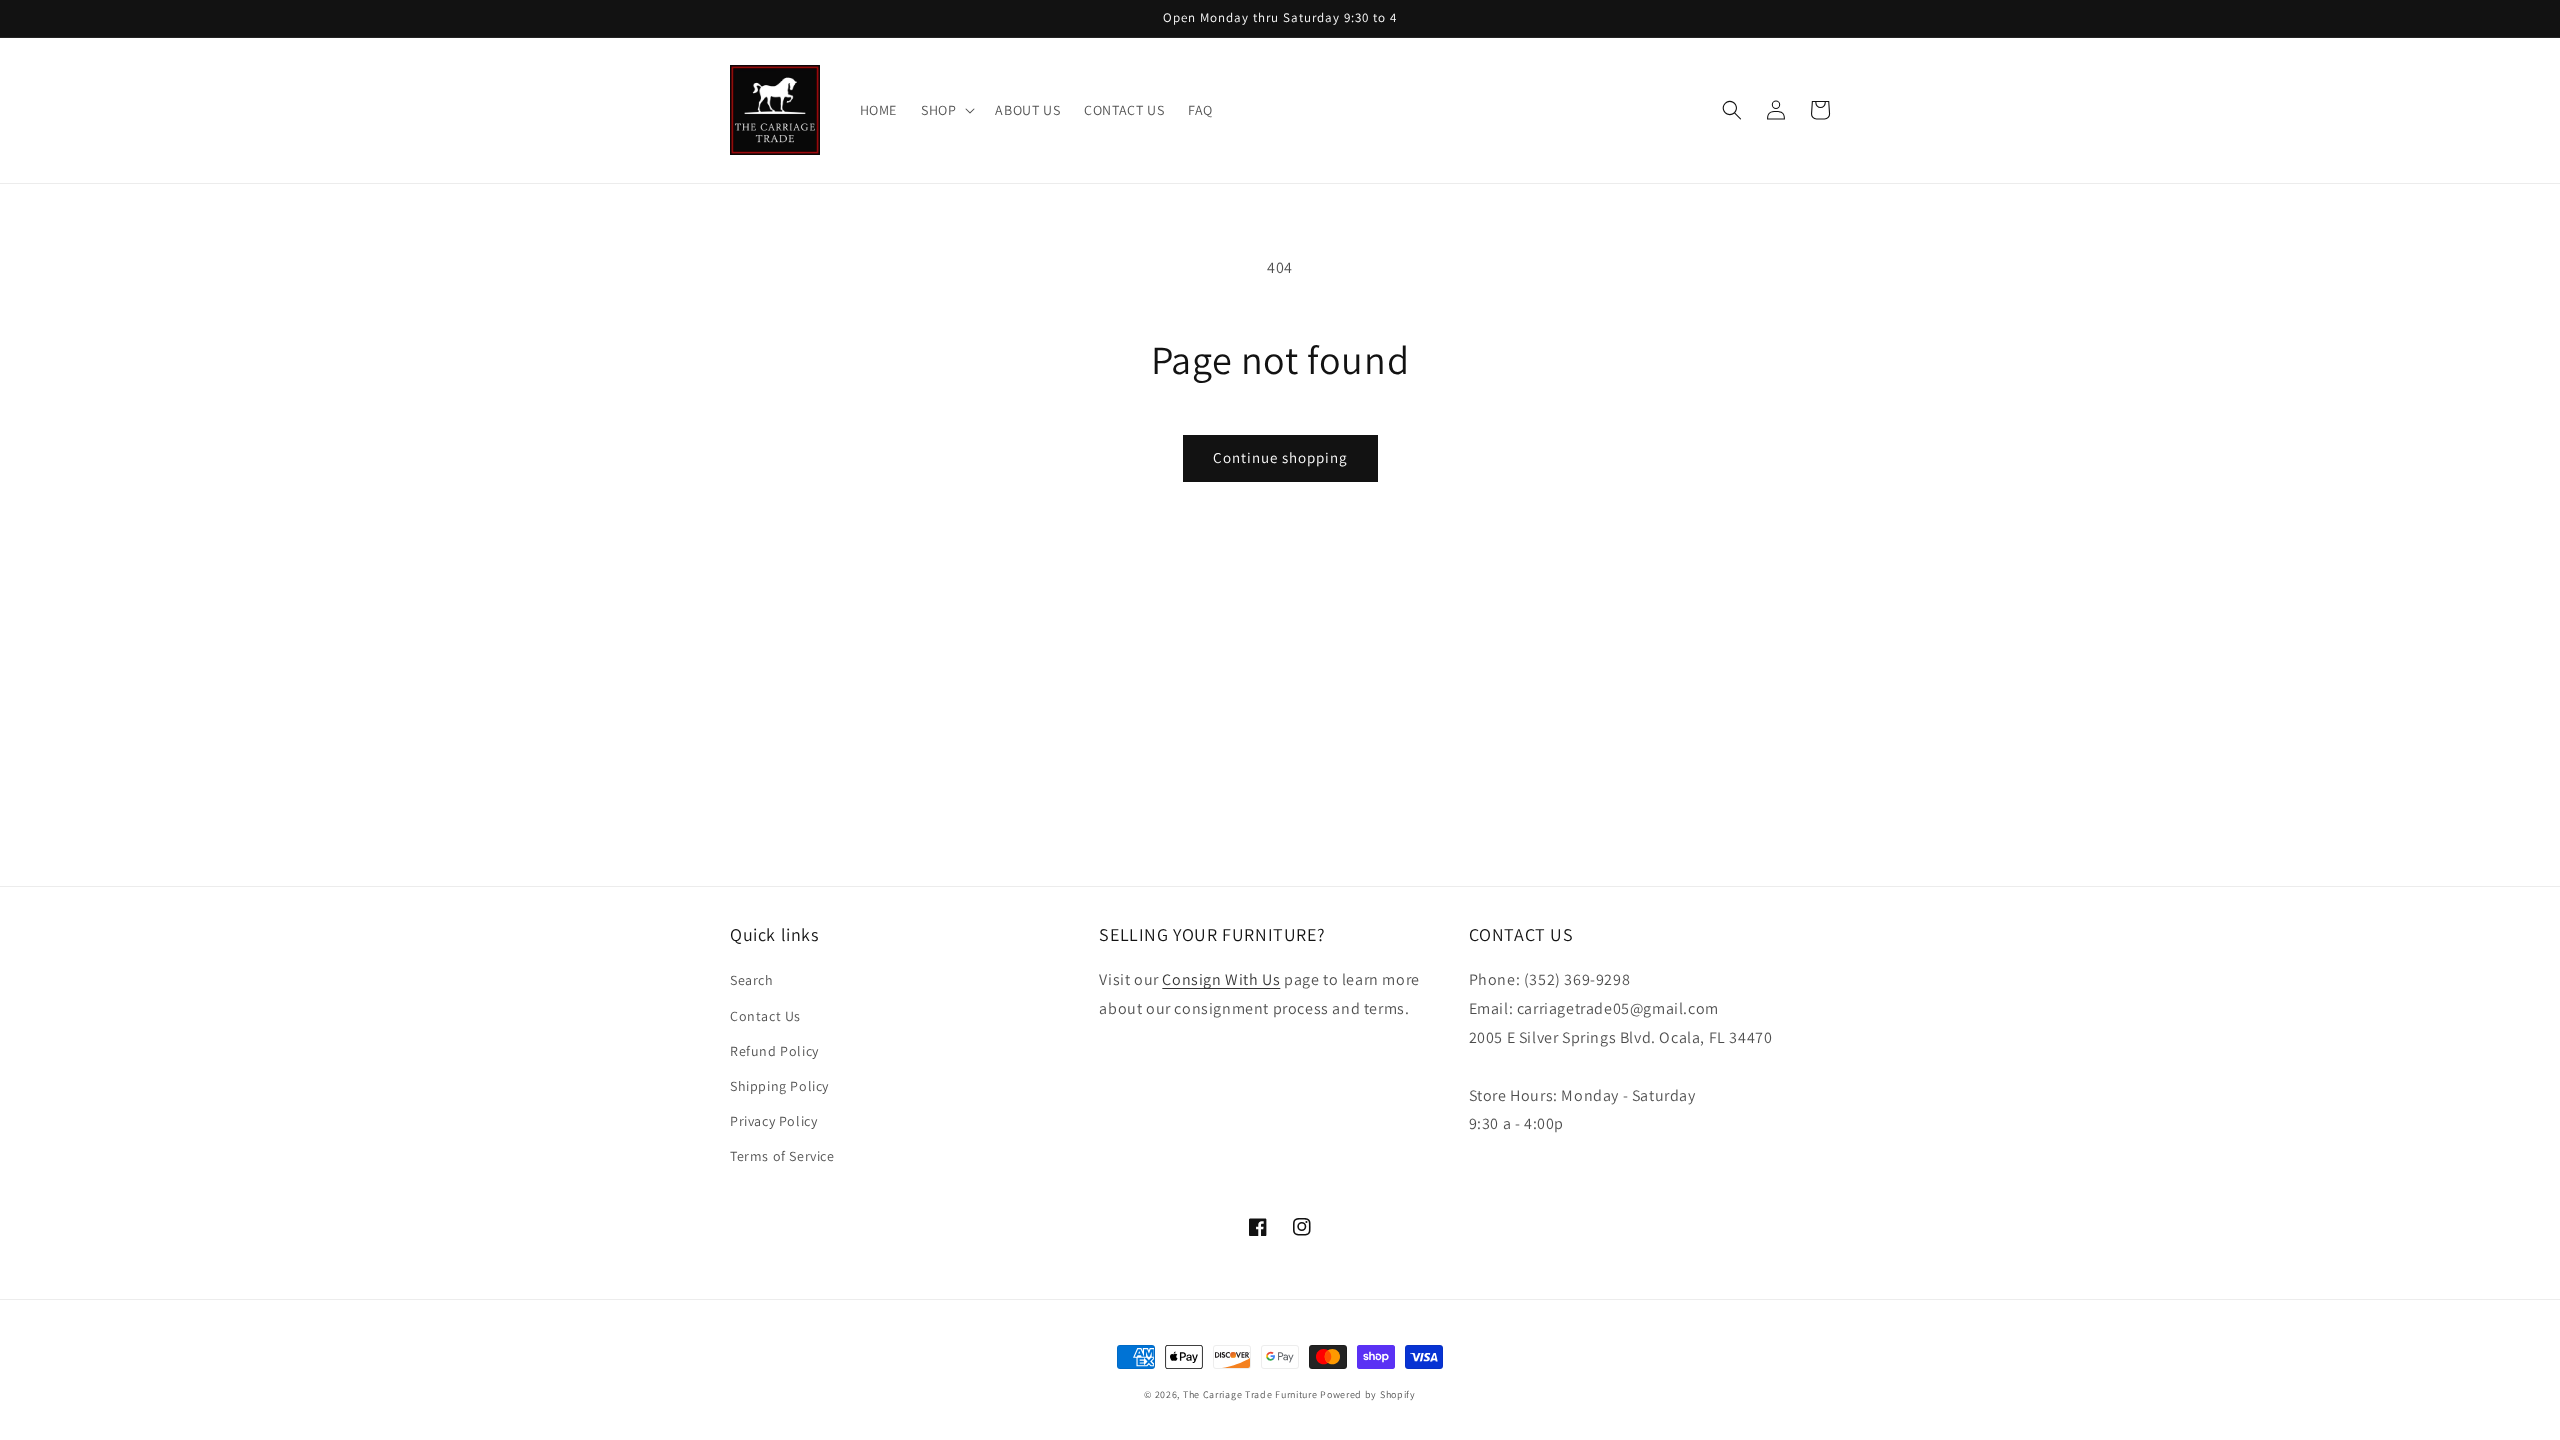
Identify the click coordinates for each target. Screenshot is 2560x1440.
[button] (946, 110)
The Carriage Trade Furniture (1250, 1394)
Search (752, 980)
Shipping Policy (779, 1086)
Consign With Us (1221, 979)
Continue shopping (1280, 457)
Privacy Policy (773, 1121)
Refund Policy (774, 1051)
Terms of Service (782, 1156)
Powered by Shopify (1368, 1394)
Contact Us (765, 1016)
